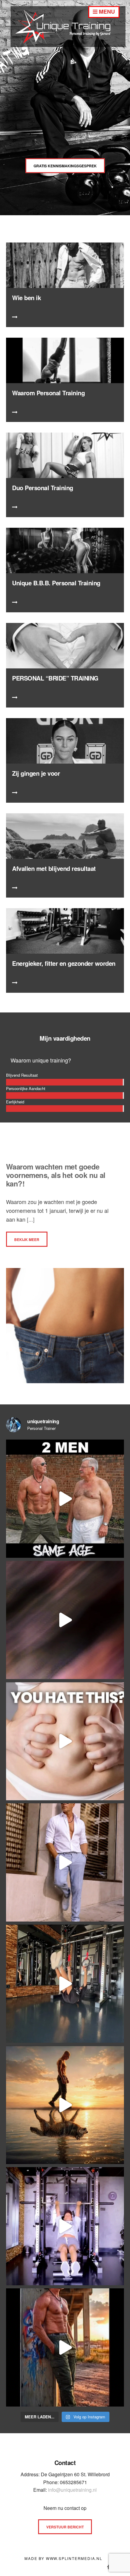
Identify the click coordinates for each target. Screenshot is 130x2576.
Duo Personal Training (43, 488)
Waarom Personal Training (48, 393)
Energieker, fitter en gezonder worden (64, 963)
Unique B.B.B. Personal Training (56, 583)
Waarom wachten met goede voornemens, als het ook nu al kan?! (56, 1175)
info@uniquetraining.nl (72, 2490)
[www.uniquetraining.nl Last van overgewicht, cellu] (65, 1499)
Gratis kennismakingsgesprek (65, 166)
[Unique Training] (68, 45)
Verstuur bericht (65, 2527)
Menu (106, 12)
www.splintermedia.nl (74, 2558)
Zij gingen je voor (36, 773)
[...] (30, 1219)
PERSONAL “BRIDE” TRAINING (55, 678)
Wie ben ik (26, 298)
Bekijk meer (27, 1239)
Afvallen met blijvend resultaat (54, 868)
